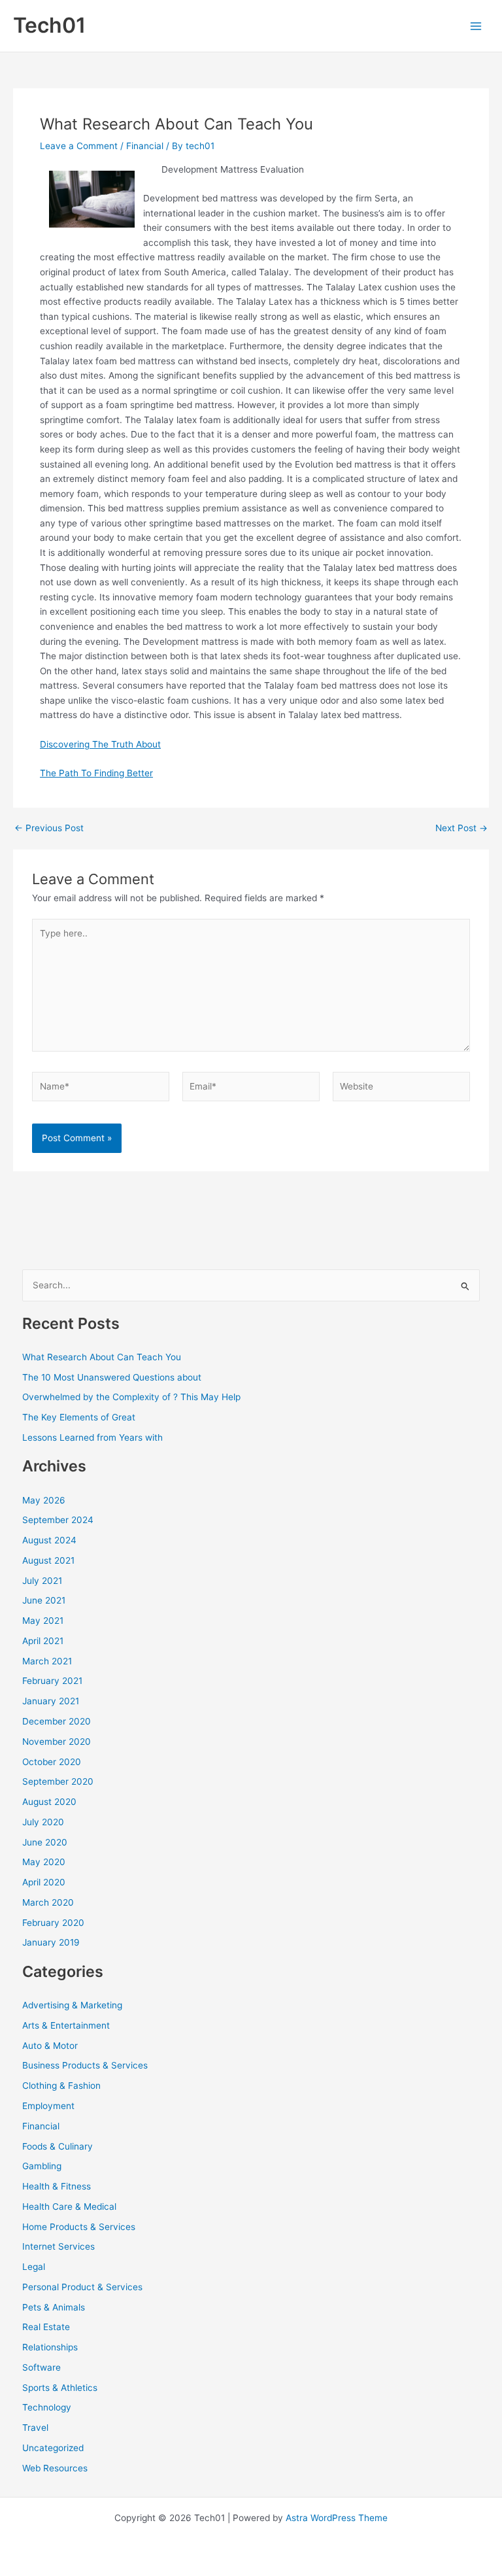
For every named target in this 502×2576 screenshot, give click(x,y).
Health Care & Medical (69, 2207)
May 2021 (43, 1621)
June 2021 (44, 1600)
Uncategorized (53, 2448)
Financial (145, 146)
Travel (35, 2428)
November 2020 (57, 1742)
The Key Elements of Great (79, 1417)
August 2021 (48, 1560)
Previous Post (49, 829)
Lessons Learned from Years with (92, 1437)
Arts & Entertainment (66, 2025)
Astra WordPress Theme (337, 2518)
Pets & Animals (54, 2307)
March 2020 (48, 1902)
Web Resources (55, 2468)
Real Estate (46, 2327)
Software (42, 2367)
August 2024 (49, 1540)
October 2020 (52, 1762)
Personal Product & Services (82, 2287)
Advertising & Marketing (72, 2005)
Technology (47, 2407)
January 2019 (51, 1942)
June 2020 (45, 1842)
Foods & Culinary (58, 2146)
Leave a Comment (79, 146)
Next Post (461, 829)
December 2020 (57, 1721)
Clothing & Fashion (61, 2086)
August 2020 (49, 1802)
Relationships (50, 2347)
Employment (48, 2106)
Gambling (42, 2166)
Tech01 (49, 25)
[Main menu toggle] (476, 26)
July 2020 (43, 1822)
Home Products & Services (79, 2227)
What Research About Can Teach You (102, 1357)
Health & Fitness (57, 2186)
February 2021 (52, 1681)
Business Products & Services (85, 2065)
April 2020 (44, 1882)
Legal (34, 2267)
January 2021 (51, 1701)
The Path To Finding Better (96, 773)
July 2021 (42, 1581)
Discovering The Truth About (100, 744)
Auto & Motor (50, 2046)
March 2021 (47, 1661)
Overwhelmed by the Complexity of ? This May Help (131, 1397)
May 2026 (44, 1500)
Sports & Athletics (60, 2388)
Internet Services (59, 2246)
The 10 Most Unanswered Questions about (112, 1377)
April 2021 (43, 1641)
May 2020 (44, 1862)
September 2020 (58, 1781)
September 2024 (58, 1520)
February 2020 (53, 1923)
